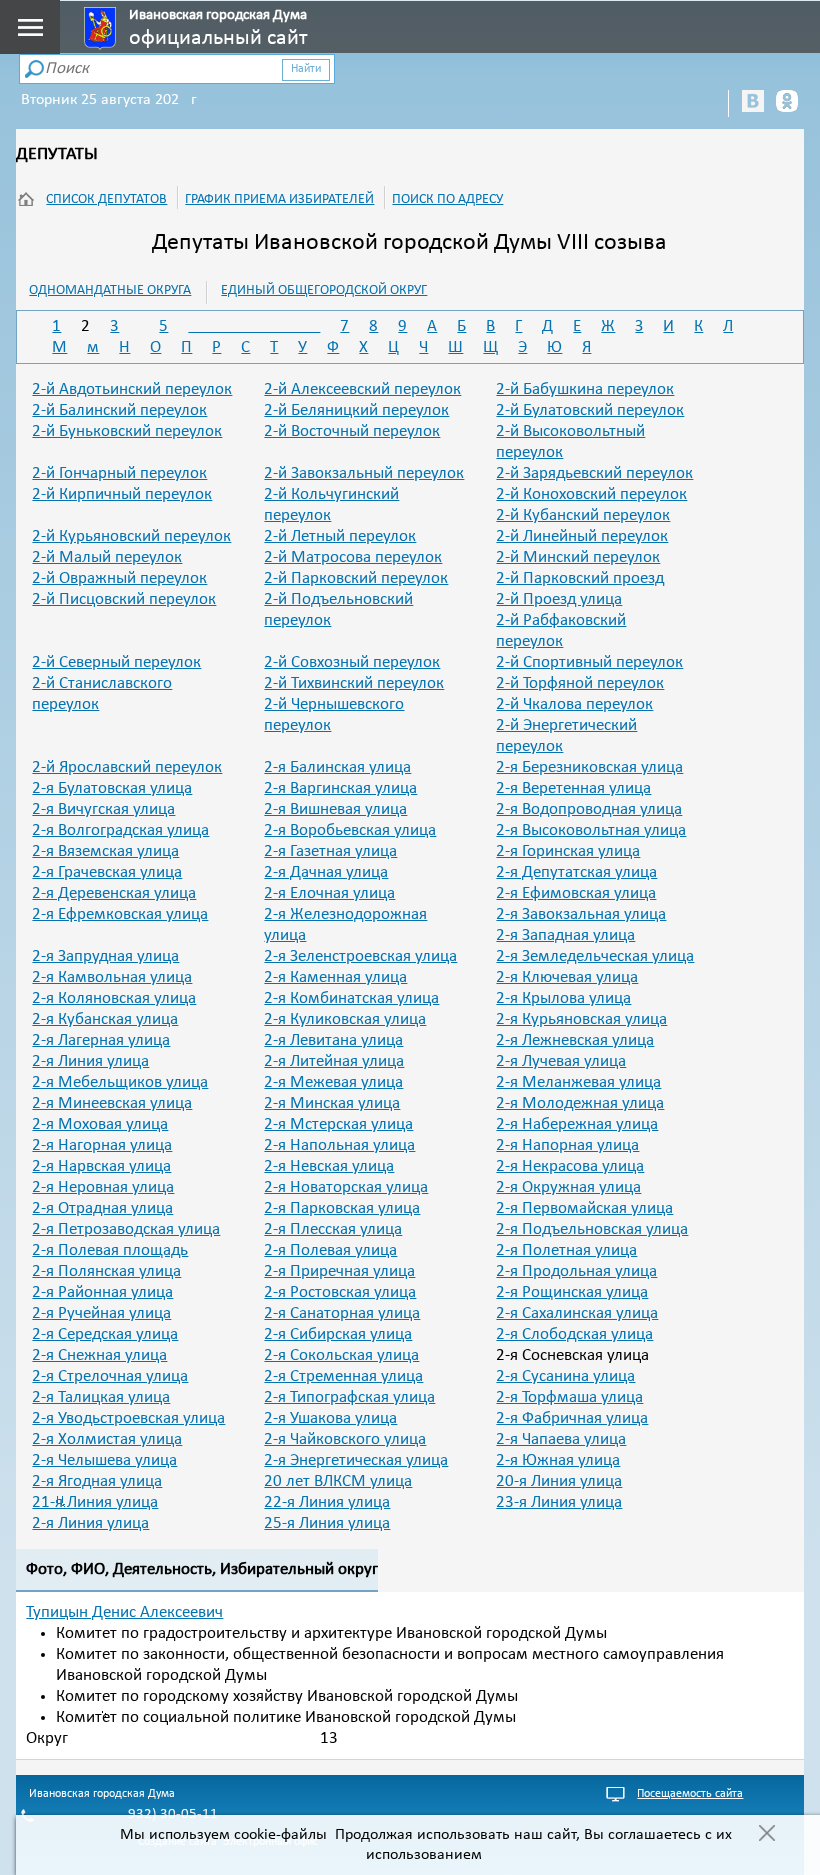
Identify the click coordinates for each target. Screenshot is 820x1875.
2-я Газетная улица (330, 851)
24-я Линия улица (90, 1523)
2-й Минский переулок (578, 557)
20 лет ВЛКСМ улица (338, 1481)
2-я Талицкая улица (101, 1397)
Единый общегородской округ (324, 290)
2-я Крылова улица (563, 998)
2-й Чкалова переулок (574, 704)
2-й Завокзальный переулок (364, 473)
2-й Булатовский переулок (590, 410)
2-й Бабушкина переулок (585, 389)
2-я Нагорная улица (102, 1145)
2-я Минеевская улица (112, 1103)
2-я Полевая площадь (110, 1250)
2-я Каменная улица (335, 977)
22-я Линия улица (327, 1502)
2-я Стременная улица (343, 1376)
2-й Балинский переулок (119, 410)
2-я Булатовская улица (112, 788)
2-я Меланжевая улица (578, 1082)
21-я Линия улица (95, 1502)
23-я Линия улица (559, 1502)
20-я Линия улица (559, 1481)
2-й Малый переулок (107, 557)
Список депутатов (106, 199)
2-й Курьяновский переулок (131, 536)
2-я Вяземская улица (105, 851)
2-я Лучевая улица (561, 1061)
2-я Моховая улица (100, 1124)
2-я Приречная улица (339, 1271)
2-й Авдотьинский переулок (132, 389)
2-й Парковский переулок (356, 578)
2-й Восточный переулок (352, 431)
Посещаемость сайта (690, 1794)
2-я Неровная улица (103, 1187)
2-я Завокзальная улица (581, 914)
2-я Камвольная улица (112, 977)
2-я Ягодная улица (97, 1481)
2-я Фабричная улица (572, 1418)
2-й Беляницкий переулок (356, 410)
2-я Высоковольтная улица (591, 830)
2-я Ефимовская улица (576, 893)
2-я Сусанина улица (565, 1376)
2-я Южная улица (558, 1460)
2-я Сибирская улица (338, 1334)
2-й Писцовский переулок (124, 599)
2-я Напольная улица (339, 1145)
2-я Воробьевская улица (350, 830)
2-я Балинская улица (337, 767)
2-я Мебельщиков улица (120, 1082)
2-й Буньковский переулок (127, 431)
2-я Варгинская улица (340, 788)
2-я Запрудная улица (105, 956)
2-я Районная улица (102, 1292)
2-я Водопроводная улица (589, 809)
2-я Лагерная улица (101, 1040)
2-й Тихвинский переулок (354, 683)
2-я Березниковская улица (589, 767)
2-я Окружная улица (568, 1187)
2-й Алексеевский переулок (362, 389)
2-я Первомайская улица (584, 1208)
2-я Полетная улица (566, 1250)
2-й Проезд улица (559, 599)
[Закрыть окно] (766, 1835)
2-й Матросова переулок (353, 557)
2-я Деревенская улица (114, 893)
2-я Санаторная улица (342, 1313)
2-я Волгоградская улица (120, 830)
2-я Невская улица (329, 1166)
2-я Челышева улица (104, 1460)
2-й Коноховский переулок (591, 494)
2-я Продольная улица (576, 1271)
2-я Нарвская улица (101, 1166)
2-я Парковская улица (342, 1208)
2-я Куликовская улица (345, 1019)
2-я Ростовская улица (340, 1292)
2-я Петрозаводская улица (126, 1229)
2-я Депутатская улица (576, 872)
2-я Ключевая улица (567, 977)
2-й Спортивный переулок (589, 662)
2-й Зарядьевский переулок (594, 473)
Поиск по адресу (447, 199)
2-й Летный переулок (340, 536)
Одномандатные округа (110, 290)
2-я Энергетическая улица (356, 1460)
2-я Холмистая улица (107, 1439)
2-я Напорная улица (567, 1145)
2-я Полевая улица (330, 1250)
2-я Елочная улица (329, 893)
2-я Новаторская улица (346, 1187)
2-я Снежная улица (99, 1355)
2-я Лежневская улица (575, 1040)
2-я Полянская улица (106, 1271)
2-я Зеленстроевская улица (360, 956)
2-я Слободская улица (574, 1334)
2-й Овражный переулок (119, 578)
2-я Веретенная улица (573, 788)
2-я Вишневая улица (335, 809)
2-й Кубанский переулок (583, 515)
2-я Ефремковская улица (120, 914)
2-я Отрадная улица (102, 1208)
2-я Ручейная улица (101, 1313)
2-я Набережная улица (577, 1124)
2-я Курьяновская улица (581, 1019)
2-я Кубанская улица (105, 1019)
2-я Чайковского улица (345, 1439)
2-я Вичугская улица (103, 809)
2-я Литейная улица (334, 1061)
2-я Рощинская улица (572, 1292)
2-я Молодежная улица (580, 1103)
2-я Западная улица (565, 935)
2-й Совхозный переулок (352, 662)
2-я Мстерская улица (338, 1124)
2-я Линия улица (90, 1061)
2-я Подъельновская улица (592, 1229)
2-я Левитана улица (333, 1040)
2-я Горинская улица (568, 851)
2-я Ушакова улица (330, 1418)
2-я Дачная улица (326, 872)
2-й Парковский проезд (580, 578)
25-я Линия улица (327, 1523)
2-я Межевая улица (333, 1082)
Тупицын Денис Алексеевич (124, 1612)
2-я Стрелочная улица (110, 1376)
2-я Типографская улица (349, 1397)
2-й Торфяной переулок (580, 683)
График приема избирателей (279, 199)
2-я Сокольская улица (341, 1355)
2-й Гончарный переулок (119, 473)
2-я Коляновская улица (114, 998)
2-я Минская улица (332, 1103)
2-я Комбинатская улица (351, 998)
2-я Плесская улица (333, 1229)
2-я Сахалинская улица (577, 1313)
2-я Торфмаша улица (569, 1397)
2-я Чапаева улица (561, 1439)
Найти (306, 69)
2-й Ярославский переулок (127, 767)
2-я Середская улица (105, 1334)
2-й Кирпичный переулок (122, 494)
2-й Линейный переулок (582, 536)
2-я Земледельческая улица (595, 956)
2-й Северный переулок (116, 662)
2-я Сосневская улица (572, 1355)
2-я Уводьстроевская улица (128, 1418)
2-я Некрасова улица (570, 1166)
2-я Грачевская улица (107, 872)
